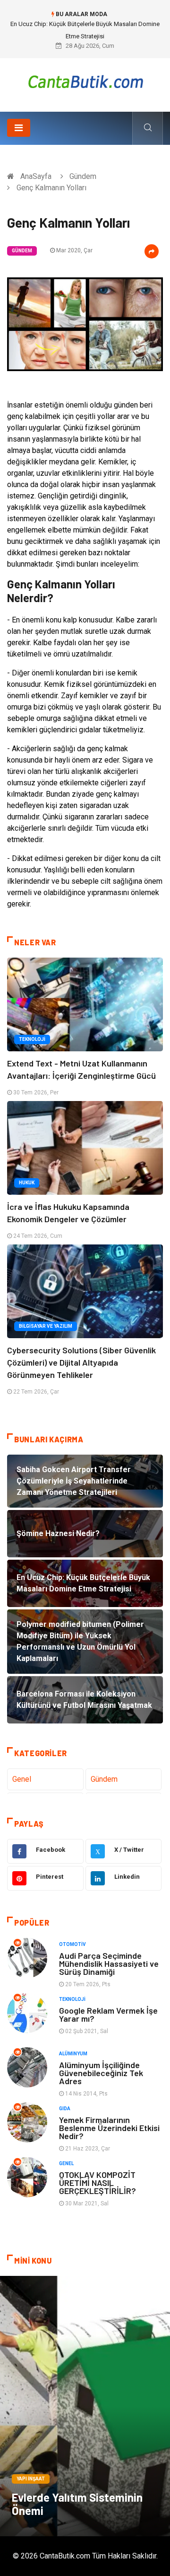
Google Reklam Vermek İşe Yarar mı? (108, 2014)
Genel (22, 1779)
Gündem (83, 176)
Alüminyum (73, 2054)
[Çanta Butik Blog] (85, 82)
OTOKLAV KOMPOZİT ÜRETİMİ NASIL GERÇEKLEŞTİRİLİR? (98, 2183)
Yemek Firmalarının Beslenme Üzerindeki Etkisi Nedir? (109, 2128)
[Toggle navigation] (19, 128)
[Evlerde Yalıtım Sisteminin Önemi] (85, 2406)
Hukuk (27, 1183)
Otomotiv (72, 1944)
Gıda (65, 2109)
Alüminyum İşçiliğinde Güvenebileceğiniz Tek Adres (101, 2073)
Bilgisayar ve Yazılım (46, 1326)
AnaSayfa (36, 176)
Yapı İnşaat (31, 2479)
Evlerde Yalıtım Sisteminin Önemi (77, 2504)
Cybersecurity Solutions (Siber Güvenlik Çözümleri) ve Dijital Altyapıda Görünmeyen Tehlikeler (81, 1362)
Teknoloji (32, 1039)
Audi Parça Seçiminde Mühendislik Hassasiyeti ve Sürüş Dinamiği (109, 1963)
